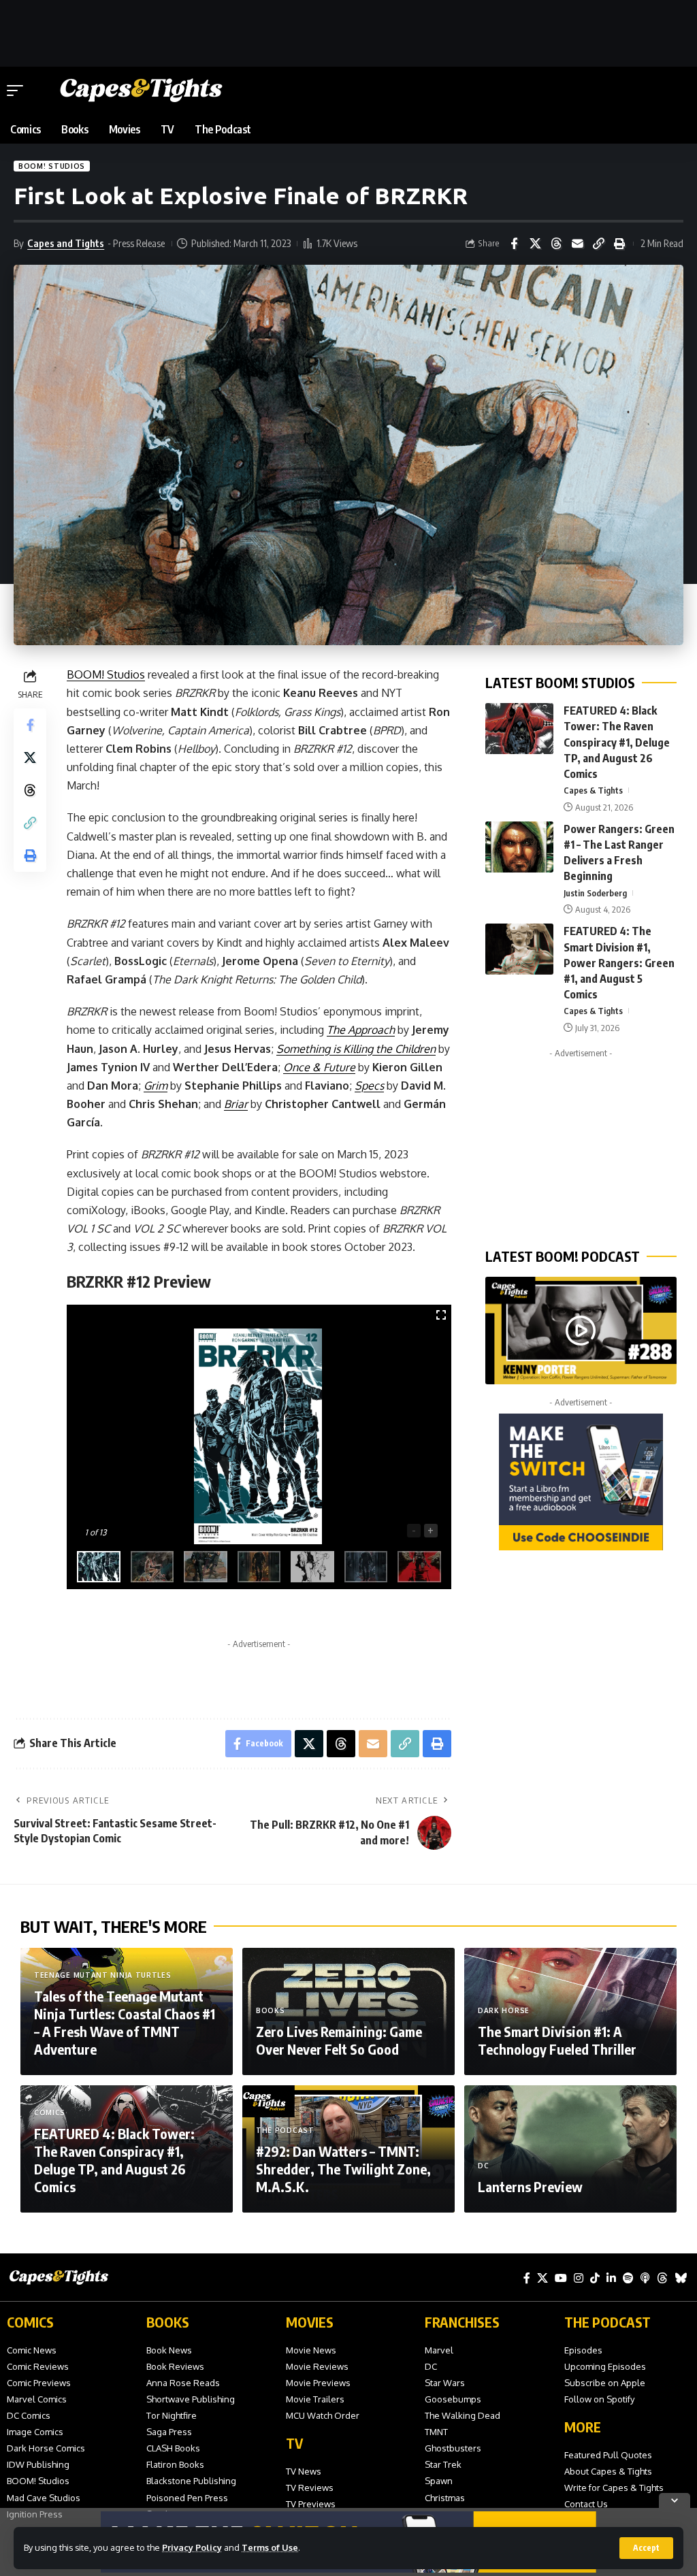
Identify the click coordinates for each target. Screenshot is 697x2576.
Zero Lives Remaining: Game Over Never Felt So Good (339, 2040)
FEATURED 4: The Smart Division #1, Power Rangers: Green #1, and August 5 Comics (619, 963)
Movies (310, 2322)
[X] (542, 2278)
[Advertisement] (348, 31)
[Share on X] (535, 244)
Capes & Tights (593, 790)
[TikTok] (595, 2278)
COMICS (30, 2322)
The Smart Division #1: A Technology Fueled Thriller (557, 2040)
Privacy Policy (192, 2547)
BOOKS (168, 2322)
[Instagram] (579, 2278)
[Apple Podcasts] (645, 2278)
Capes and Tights (66, 243)
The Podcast (285, 2130)
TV (294, 2443)
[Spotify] (628, 2278)
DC (483, 2166)
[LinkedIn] (611, 2278)
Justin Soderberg (595, 893)
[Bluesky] (681, 2278)
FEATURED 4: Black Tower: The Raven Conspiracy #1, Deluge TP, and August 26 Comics (617, 742)
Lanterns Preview (530, 2186)
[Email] (577, 244)
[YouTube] (561, 2278)
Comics (50, 2113)
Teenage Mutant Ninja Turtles (103, 1975)
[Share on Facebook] (514, 244)
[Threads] (662, 2278)
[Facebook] (527, 2278)
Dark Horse (504, 2010)
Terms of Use (270, 2547)
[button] (646, 2548)
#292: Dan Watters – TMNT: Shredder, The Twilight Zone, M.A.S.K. (343, 2169)
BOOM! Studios (52, 166)
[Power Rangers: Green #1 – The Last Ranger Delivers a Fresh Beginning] (519, 847)
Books (271, 2010)
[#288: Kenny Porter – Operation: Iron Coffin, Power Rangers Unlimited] (581, 1331)
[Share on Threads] (556, 244)
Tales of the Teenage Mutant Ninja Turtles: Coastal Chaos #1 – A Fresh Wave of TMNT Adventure (125, 2022)
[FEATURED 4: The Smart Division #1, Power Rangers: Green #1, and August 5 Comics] (519, 949)
